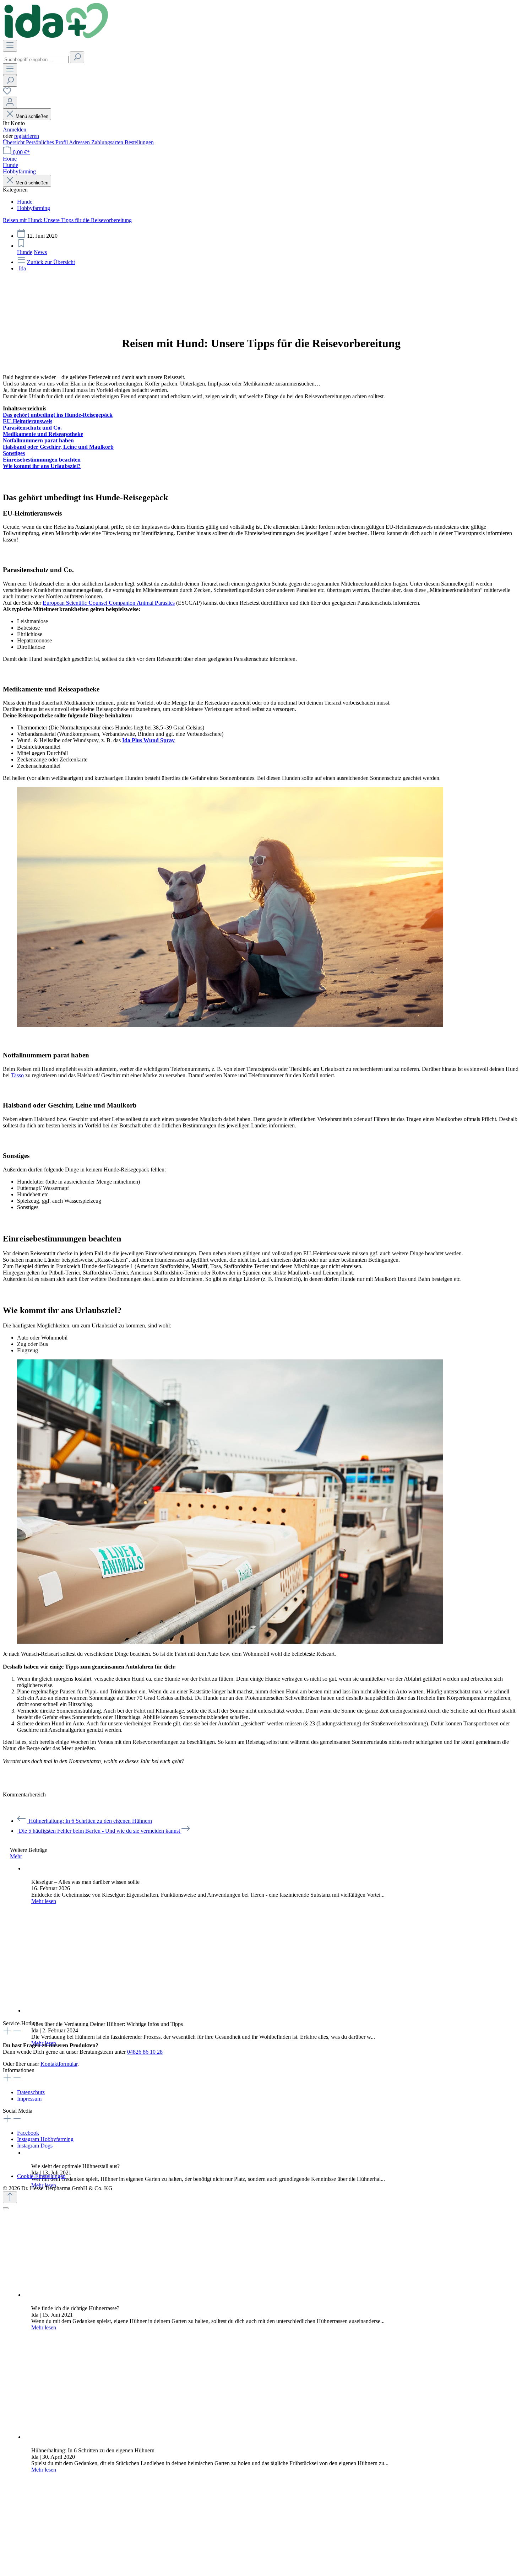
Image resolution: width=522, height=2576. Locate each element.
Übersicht (14, 142)
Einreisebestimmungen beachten (42, 460)
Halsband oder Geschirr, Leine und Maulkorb (58, 447)
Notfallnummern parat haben (38, 440)
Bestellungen (139, 142)
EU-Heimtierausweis (28, 421)
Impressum (29, 2099)
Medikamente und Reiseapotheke (43, 434)
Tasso (17, 1075)
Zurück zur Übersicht (51, 262)
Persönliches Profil (47, 142)
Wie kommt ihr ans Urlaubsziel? (42, 466)
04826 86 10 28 (145, 2052)
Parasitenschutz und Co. (32, 428)
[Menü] (10, 46)
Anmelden (15, 130)
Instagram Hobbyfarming (45, 2139)
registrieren (27, 136)
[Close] (6, 2208)
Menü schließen (32, 116)
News (40, 252)
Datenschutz (31, 2092)
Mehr (16, 1856)
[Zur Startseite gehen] (56, 36)
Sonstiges (14, 453)
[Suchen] (77, 57)
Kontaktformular (59, 2064)
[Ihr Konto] (10, 103)
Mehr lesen (44, 1901)
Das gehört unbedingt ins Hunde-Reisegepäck (58, 415)
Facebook (28, 2133)
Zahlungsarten (108, 142)
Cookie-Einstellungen (41, 2176)
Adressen (80, 142)
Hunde (25, 252)
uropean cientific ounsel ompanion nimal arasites (109, 603)
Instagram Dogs (35, 2146)
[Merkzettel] (7, 93)
